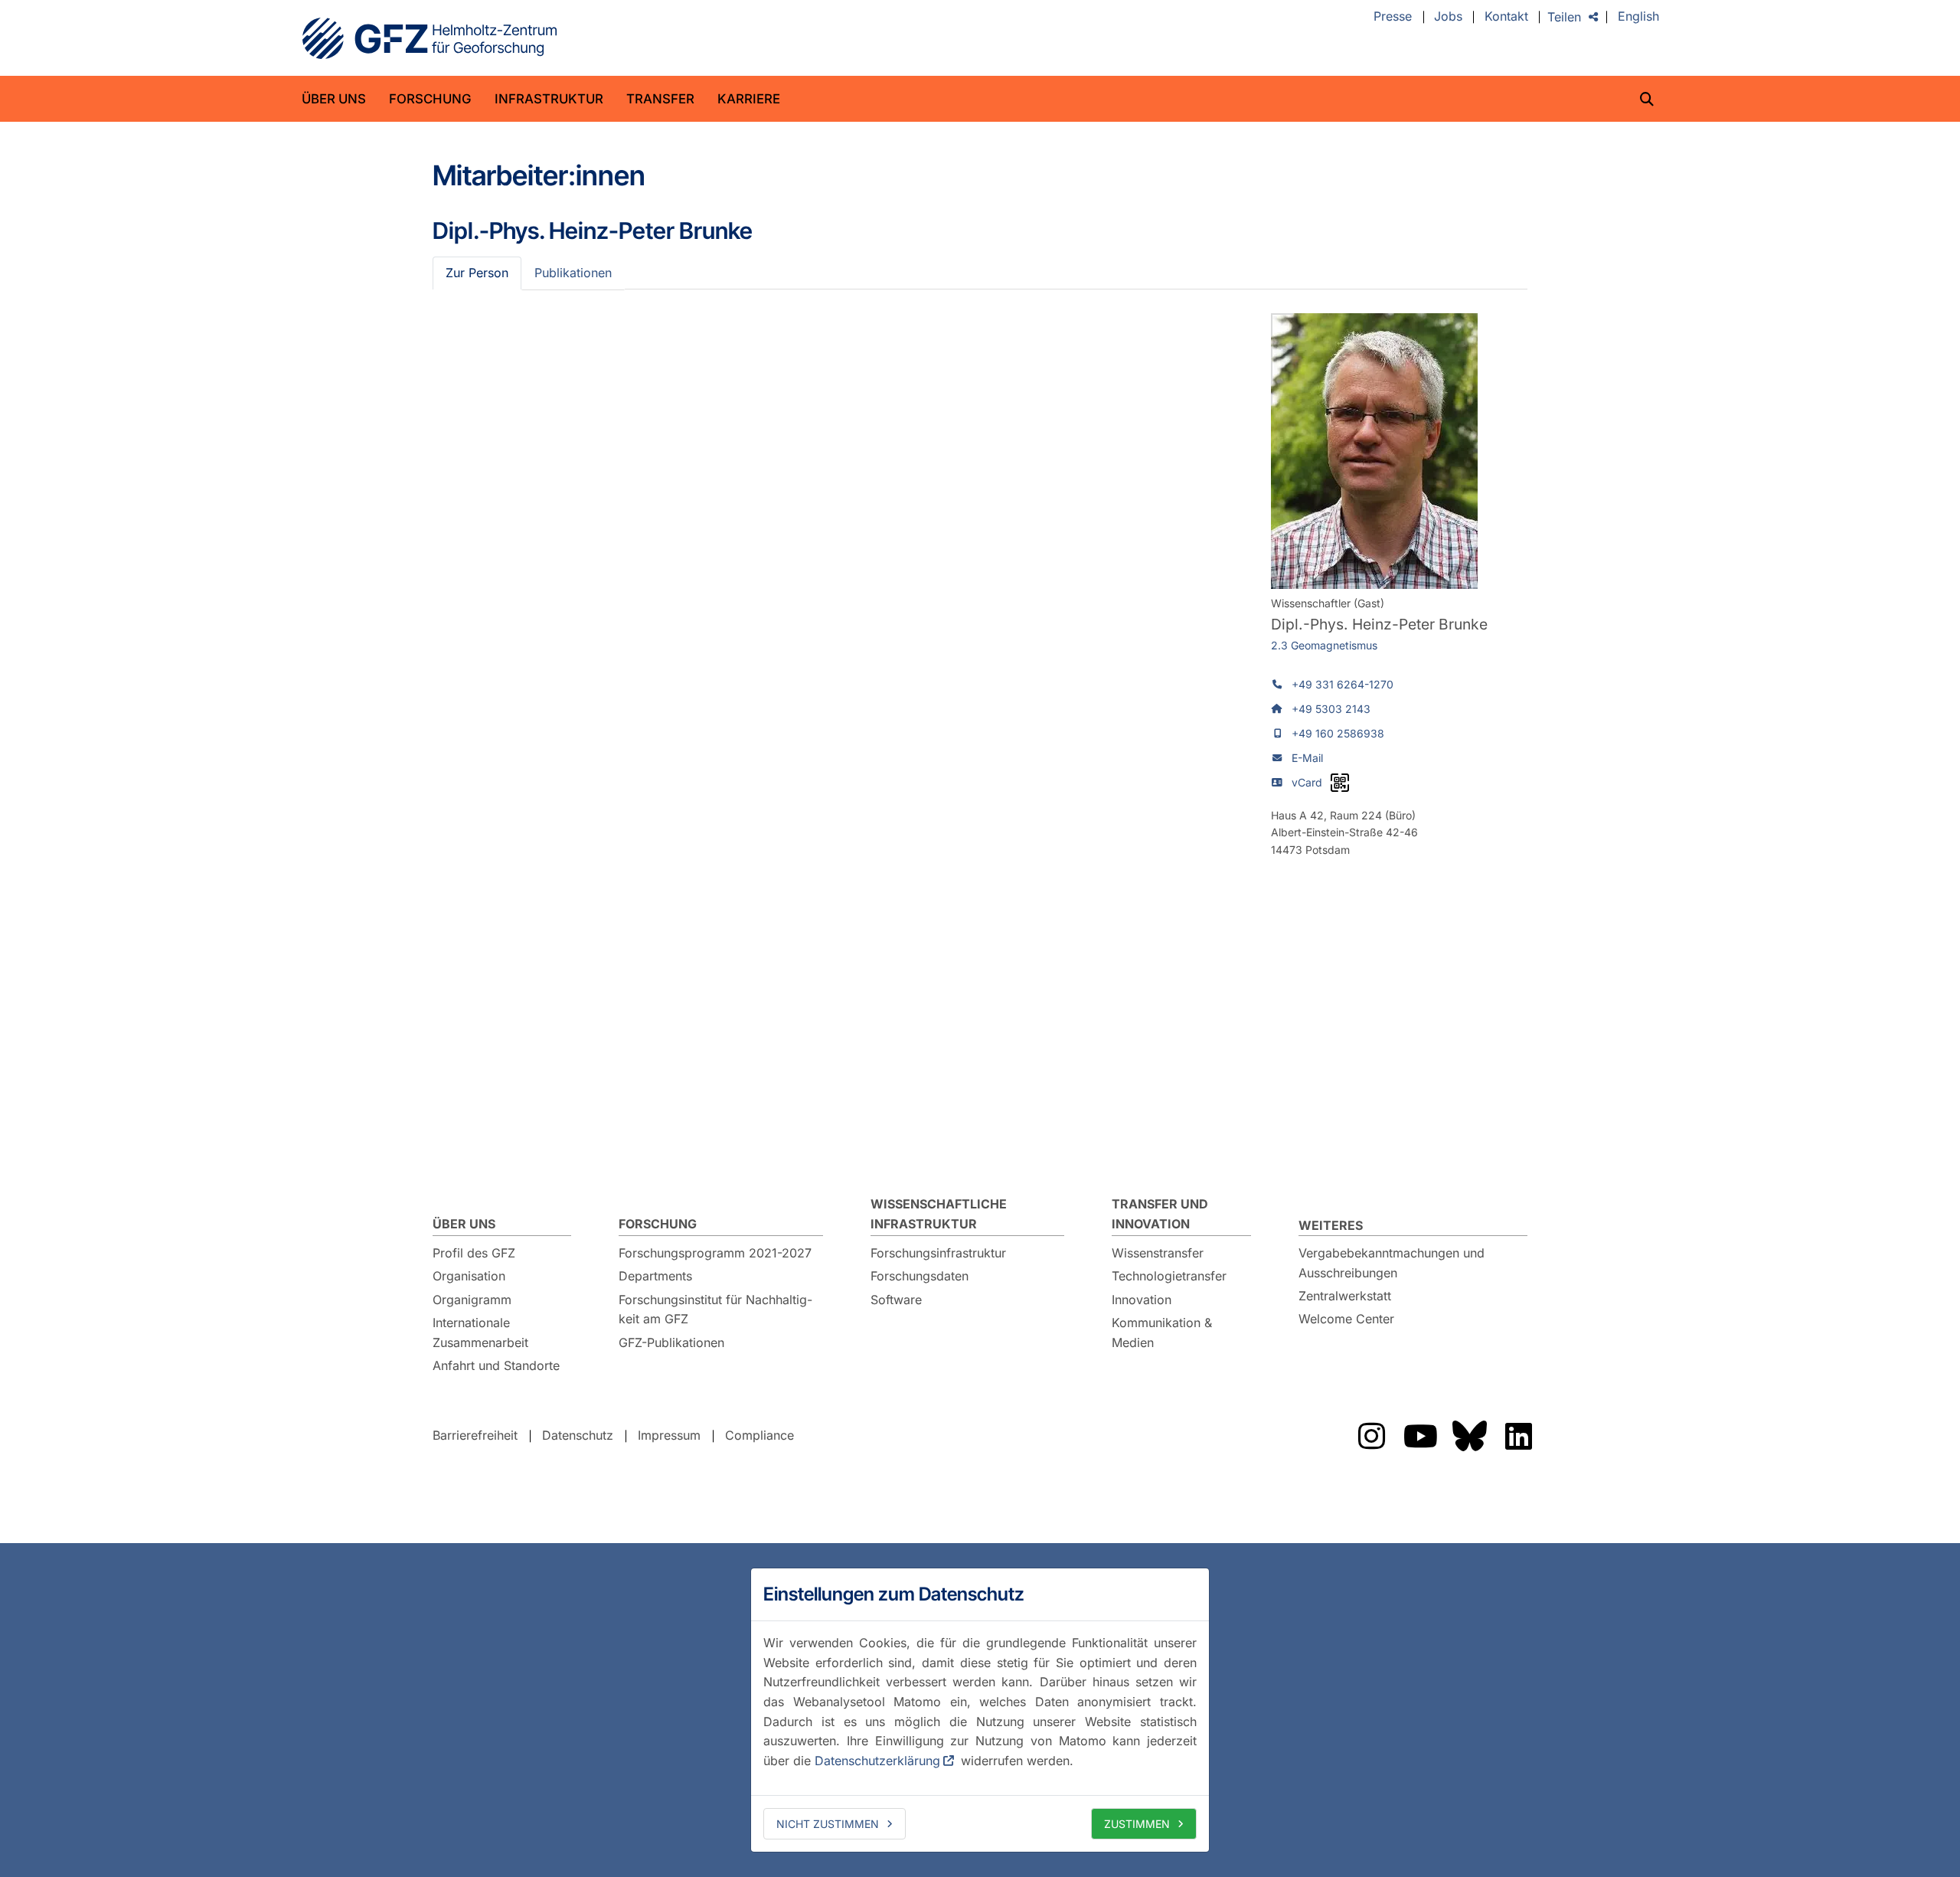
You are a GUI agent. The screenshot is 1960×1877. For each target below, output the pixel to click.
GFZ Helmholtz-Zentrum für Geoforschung (430, 38)
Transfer (660, 99)
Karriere (749, 99)
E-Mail (1307, 758)
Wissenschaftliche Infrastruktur (939, 1214)
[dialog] (980, 1710)
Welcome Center (1346, 1319)
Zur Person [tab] (477, 273)
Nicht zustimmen (828, 1824)
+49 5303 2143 (1331, 709)
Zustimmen (1137, 1824)
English (1638, 17)
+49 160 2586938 (1338, 733)
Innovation (1142, 1300)
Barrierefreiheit (475, 1435)
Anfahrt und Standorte (496, 1365)
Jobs (1448, 17)
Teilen (1564, 17)
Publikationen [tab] (573, 273)
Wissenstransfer (1158, 1253)
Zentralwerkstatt (1345, 1296)
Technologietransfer (1169, 1276)
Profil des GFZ (474, 1253)
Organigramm (472, 1300)
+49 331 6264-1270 (1343, 684)
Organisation (469, 1276)
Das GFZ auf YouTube (1420, 1436)
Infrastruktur (549, 99)
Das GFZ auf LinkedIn (1518, 1436)
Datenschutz (578, 1435)
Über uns (334, 99)
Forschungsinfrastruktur (938, 1253)
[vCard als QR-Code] (1340, 783)
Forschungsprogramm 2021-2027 (715, 1253)
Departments (655, 1276)
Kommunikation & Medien (1162, 1333)
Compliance (759, 1435)
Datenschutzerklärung (877, 1761)
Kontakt (1506, 17)
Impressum (669, 1435)
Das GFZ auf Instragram (1371, 1436)
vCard (1307, 782)
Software (896, 1300)
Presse (1393, 17)
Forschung (430, 99)
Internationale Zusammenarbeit (480, 1333)
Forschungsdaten (920, 1276)
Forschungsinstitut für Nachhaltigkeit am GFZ (715, 1310)
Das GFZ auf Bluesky (1469, 1436)
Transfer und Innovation (1160, 1214)
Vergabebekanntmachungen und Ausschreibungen (1392, 1263)
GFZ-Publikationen (671, 1342)
